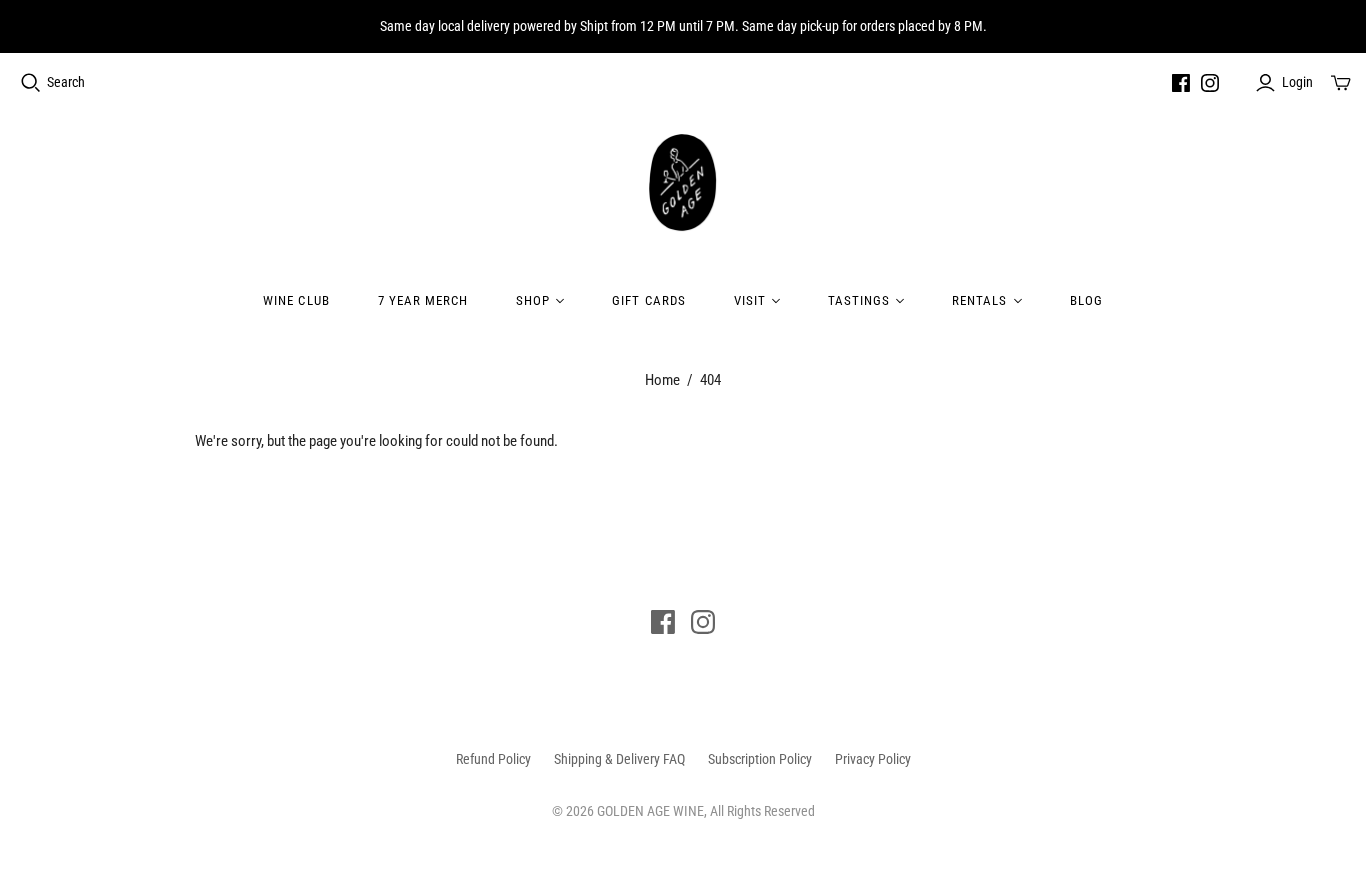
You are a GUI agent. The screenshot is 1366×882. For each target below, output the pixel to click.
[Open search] (31, 83)
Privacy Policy (873, 759)
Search (66, 82)
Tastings (859, 300)
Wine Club (296, 300)
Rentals (979, 300)
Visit (750, 300)
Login (1297, 82)
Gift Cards (648, 300)
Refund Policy (493, 759)
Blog (1086, 300)
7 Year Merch (423, 300)
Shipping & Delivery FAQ (619, 759)
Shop (533, 300)
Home (662, 380)
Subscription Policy (760, 759)
